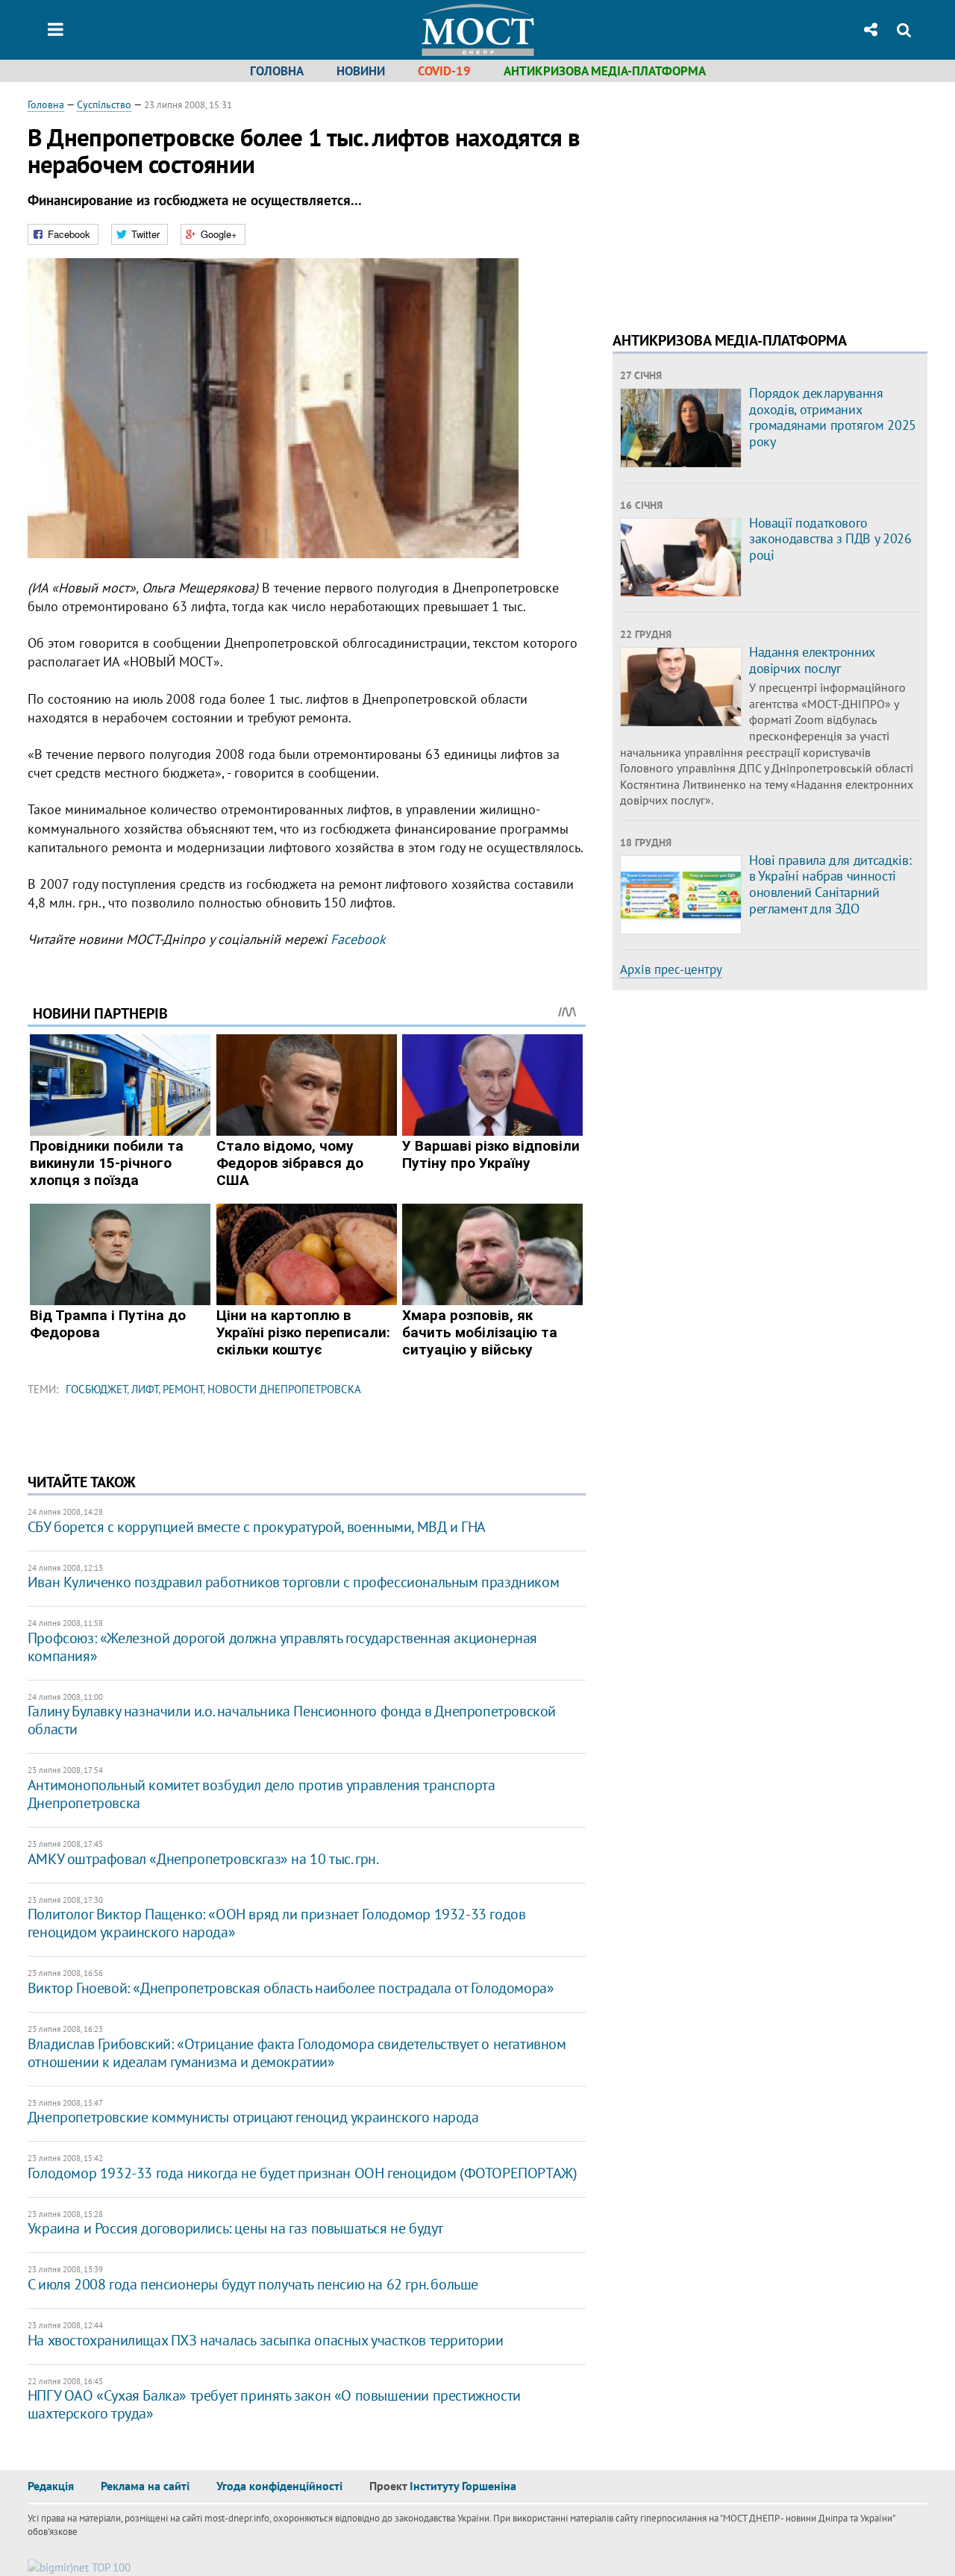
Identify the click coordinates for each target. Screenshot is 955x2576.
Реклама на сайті (145, 2486)
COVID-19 (444, 71)
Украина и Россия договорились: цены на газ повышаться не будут (235, 2228)
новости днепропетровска (284, 1389)
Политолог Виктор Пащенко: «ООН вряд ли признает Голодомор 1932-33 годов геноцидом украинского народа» (277, 1923)
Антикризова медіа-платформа (605, 71)
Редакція (51, 2486)
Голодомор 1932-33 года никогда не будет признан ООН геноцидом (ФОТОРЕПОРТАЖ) (303, 2173)
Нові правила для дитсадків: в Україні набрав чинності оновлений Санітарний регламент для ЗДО (830, 884)
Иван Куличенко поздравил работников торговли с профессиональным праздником (293, 1582)
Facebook (358, 939)
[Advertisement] (738, 201)
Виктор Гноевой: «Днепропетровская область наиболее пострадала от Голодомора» (291, 1988)
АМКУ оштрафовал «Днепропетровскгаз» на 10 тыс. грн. (203, 1859)
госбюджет (96, 1389)
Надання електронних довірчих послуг (812, 660)
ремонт (183, 1389)
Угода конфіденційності (279, 2486)
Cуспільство (104, 104)
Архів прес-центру (671, 969)
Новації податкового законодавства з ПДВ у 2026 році (830, 539)
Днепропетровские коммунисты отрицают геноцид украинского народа (253, 2117)
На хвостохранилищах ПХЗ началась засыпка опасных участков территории (266, 2340)
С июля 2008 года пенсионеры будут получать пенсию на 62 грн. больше (253, 2284)
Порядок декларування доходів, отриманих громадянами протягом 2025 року (833, 417)
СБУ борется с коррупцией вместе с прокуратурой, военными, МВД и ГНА (257, 1527)
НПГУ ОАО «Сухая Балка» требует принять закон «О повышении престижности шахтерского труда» (274, 2404)
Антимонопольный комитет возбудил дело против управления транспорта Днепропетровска (262, 1794)
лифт (145, 1389)
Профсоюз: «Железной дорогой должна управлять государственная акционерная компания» (282, 1647)
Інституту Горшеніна (463, 2486)
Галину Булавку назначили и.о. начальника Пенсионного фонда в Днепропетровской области (292, 1720)
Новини (361, 71)
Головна (277, 71)
